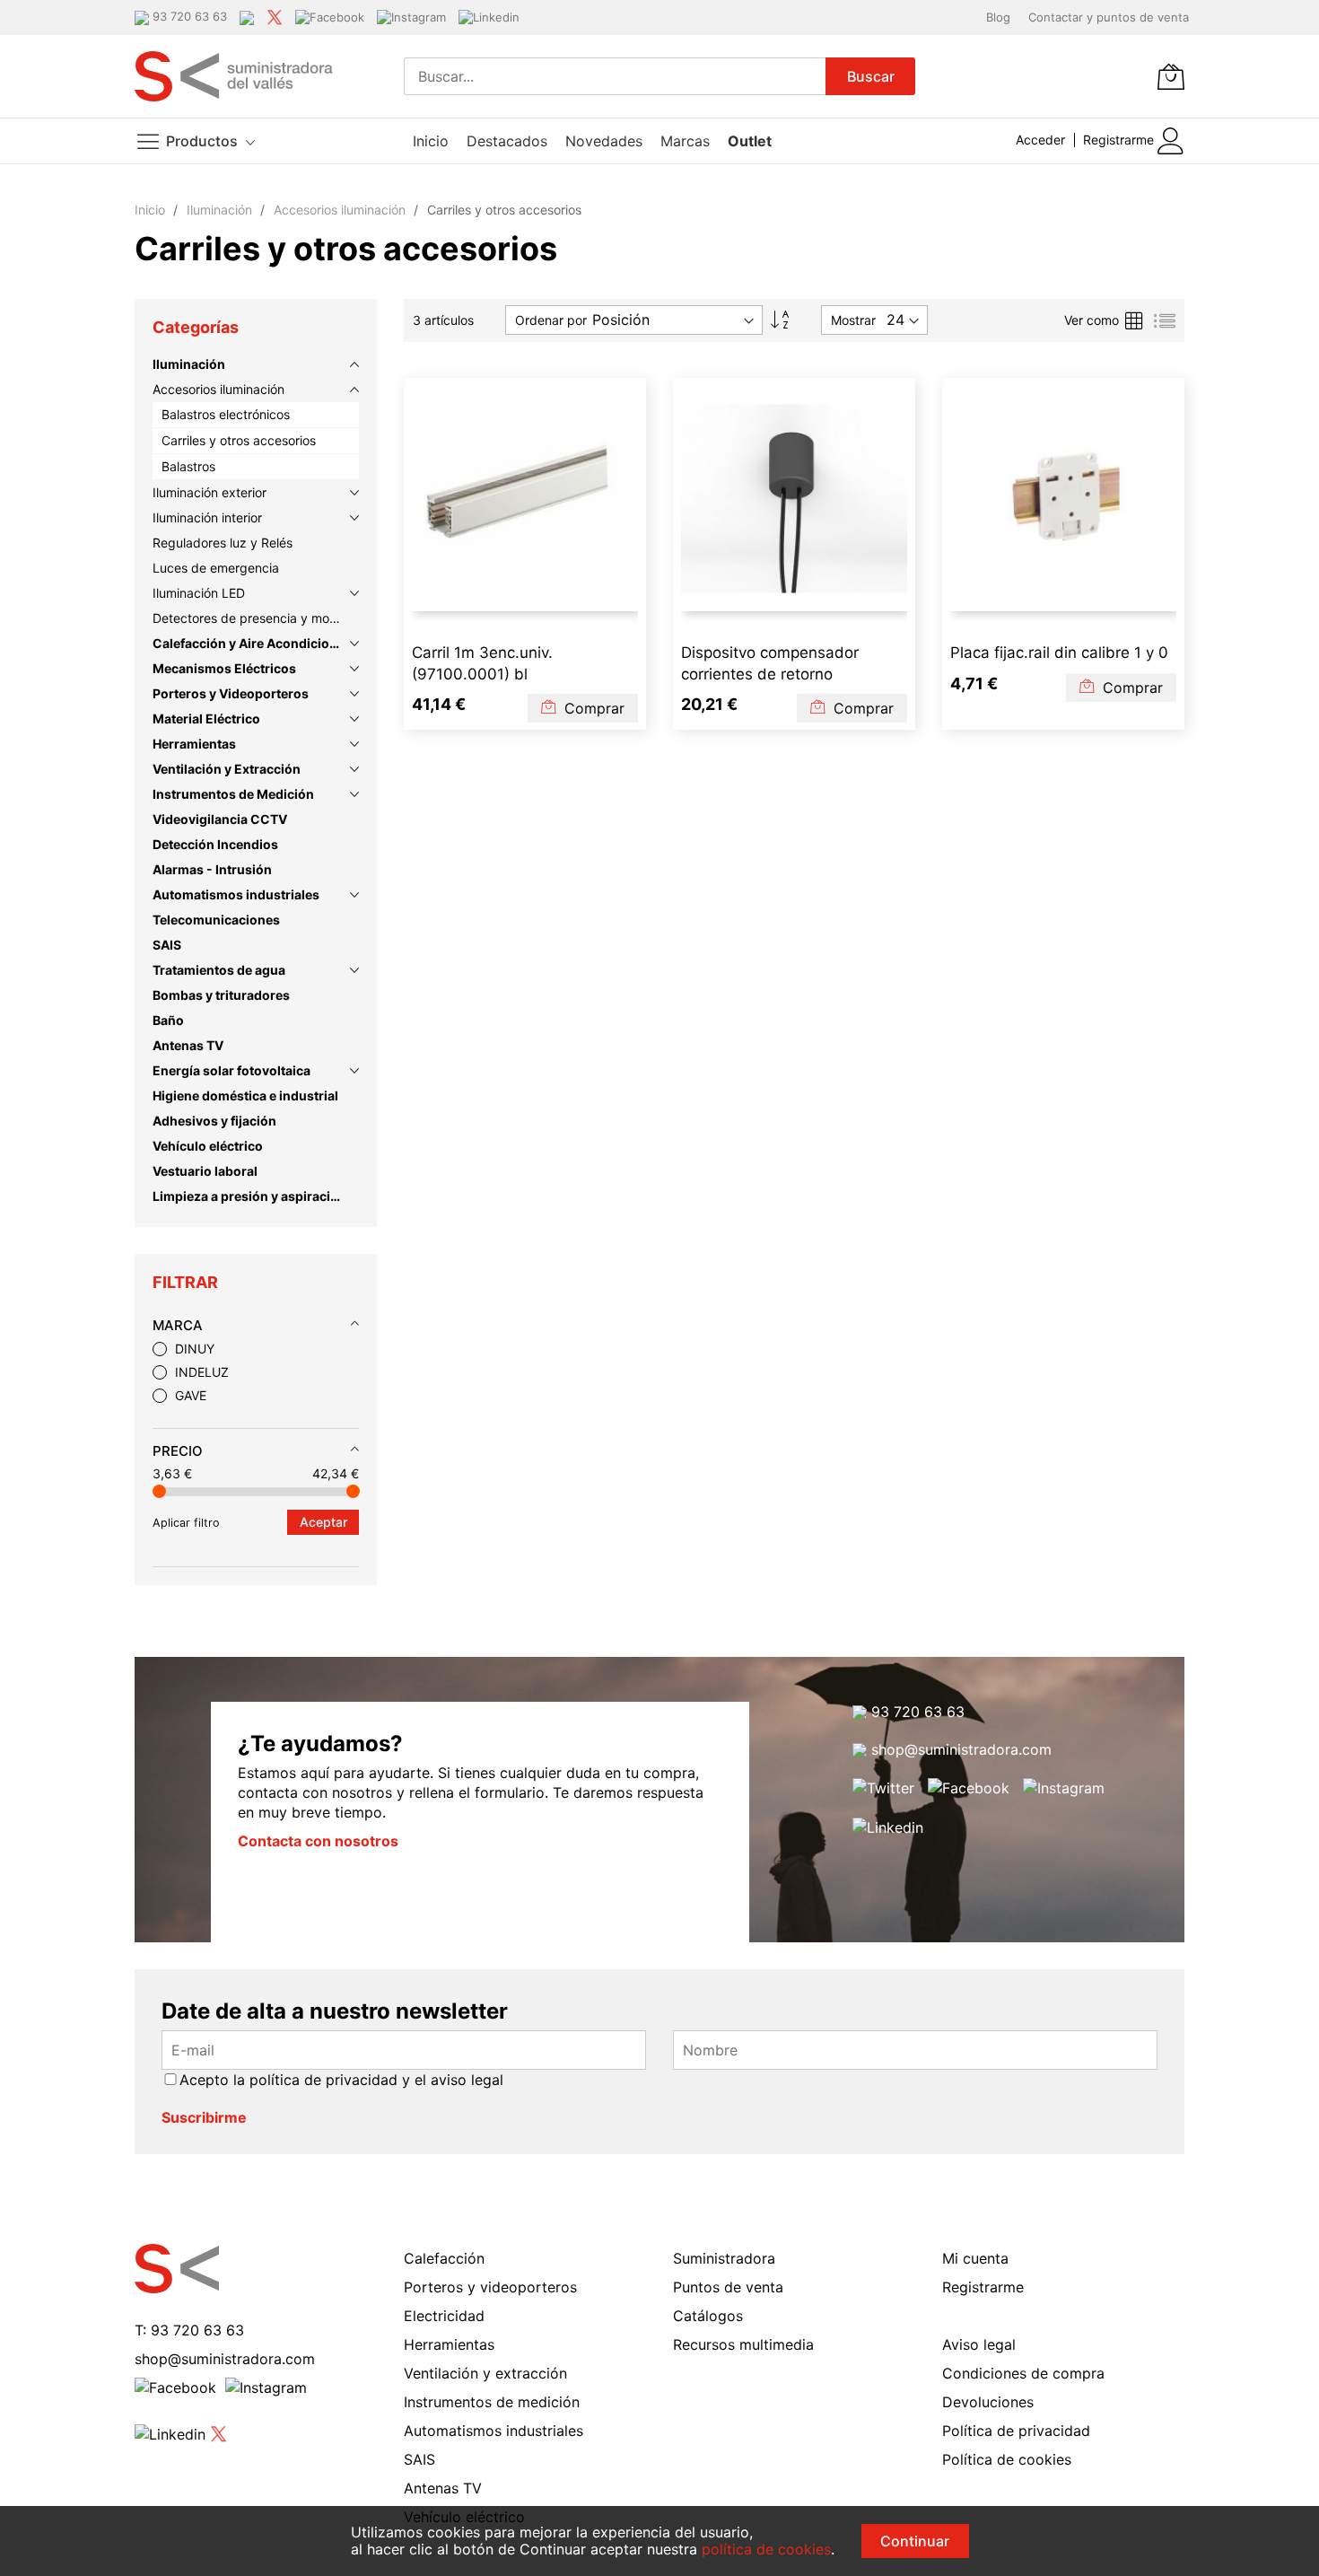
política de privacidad (323, 2080)
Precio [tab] (178, 1451)
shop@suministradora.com (959, 1749)
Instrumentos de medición (492, 2402)
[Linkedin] (489, 16)
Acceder (1040, 140)
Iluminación (221, 210)
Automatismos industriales (494, 2431)
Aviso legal (979, 2344)
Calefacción (444, 2258)
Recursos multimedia (743, 2344)
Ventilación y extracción (485, 2373)
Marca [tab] (178, 1325)
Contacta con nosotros (318, 1841)
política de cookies (766, 2549)
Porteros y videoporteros (490, 2287)
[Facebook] (330, 16)
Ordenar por (551, 320)
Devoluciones (988, 2402)
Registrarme (1118, 140)
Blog (998, 17)
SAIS (419, 2459)
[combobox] (615, 76)
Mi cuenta (975, 2258)
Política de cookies (1007, 2459)
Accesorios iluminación (341, 210)
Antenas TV (443, 2488)
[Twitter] (275, 16)
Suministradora (724, 2258)
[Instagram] (411, 16)
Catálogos (708, 2316)
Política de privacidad (1016, 2431)
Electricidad (444, 2316)
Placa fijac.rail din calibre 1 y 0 (1059, 653)
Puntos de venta (728, 2287)
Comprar (592, 708)
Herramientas (449, 2344)
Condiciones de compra (1023, 2373)
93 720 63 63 (916, 1712)
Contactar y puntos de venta (1109, 17)
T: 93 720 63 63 (189, 2330)
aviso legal (467, 2080)
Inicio (152, 210)
